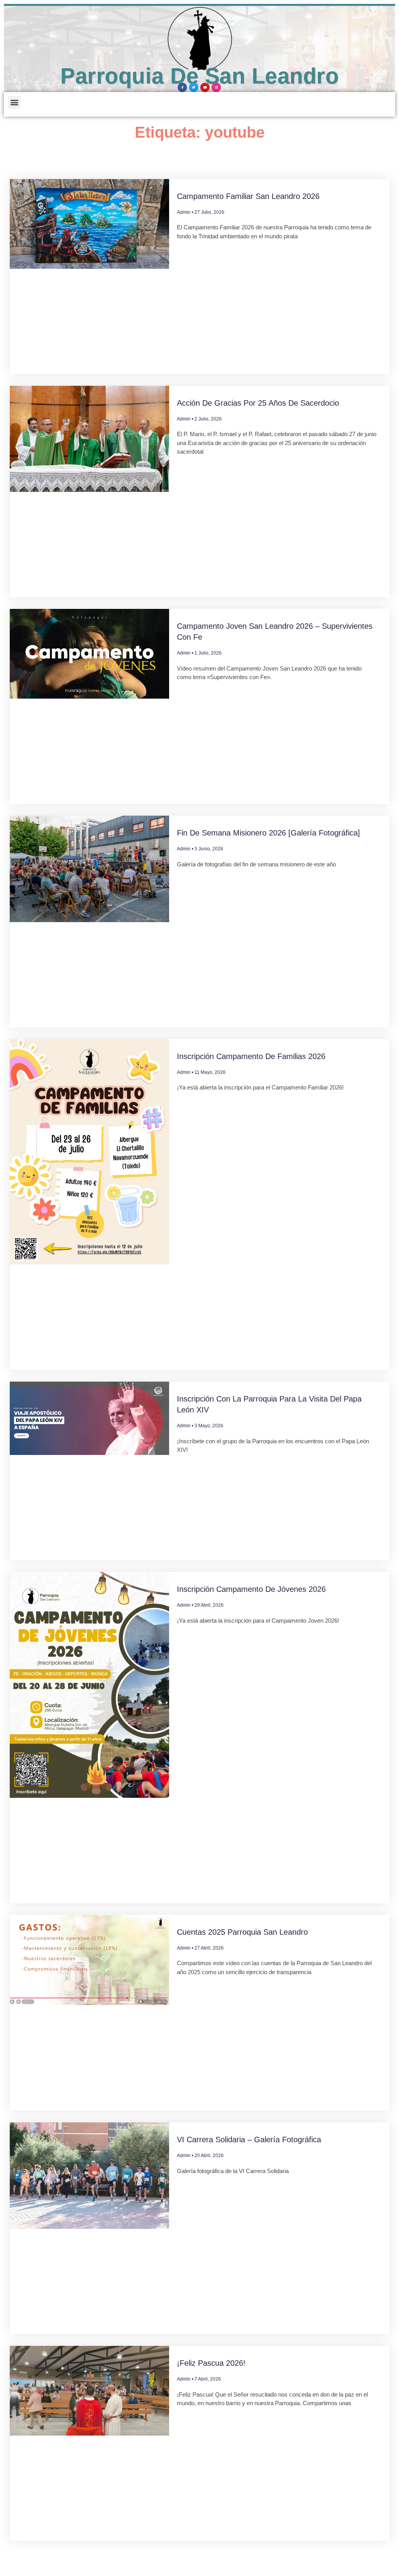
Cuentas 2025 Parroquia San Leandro (242, 1932)
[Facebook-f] (182, 87)
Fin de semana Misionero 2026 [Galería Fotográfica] (268, 833)
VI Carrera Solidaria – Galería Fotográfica (249, 2140)
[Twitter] (194, 87)
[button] (14, 102)
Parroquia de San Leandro (199, 76)
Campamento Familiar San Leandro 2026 (248, 196)
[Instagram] (216, 87)
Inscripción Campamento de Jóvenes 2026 (251, 1589)
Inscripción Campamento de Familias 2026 (251, 1056)
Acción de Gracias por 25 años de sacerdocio (258, 403)
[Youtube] (205, 87)
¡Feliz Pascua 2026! (211, 2363)
